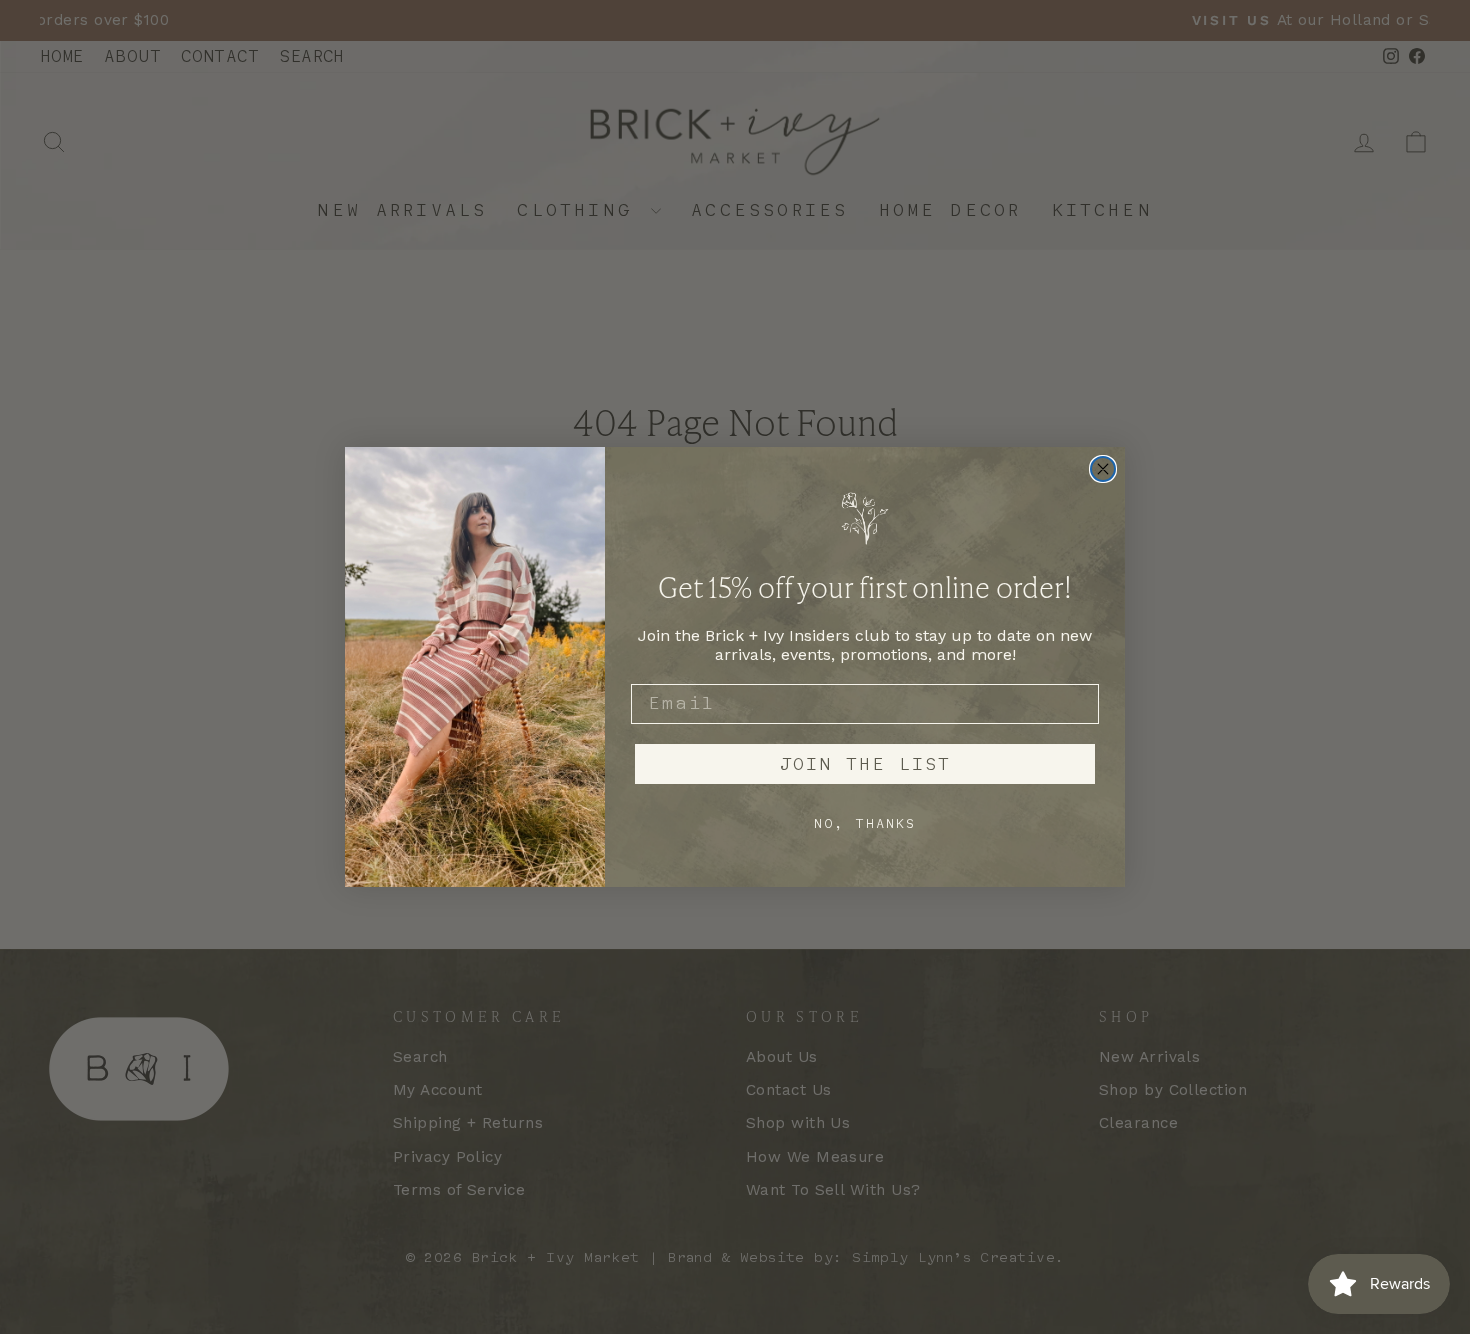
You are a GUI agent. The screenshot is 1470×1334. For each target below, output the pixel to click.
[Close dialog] (1103, 469)
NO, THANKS (865, 824)
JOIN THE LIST (865, 764)
